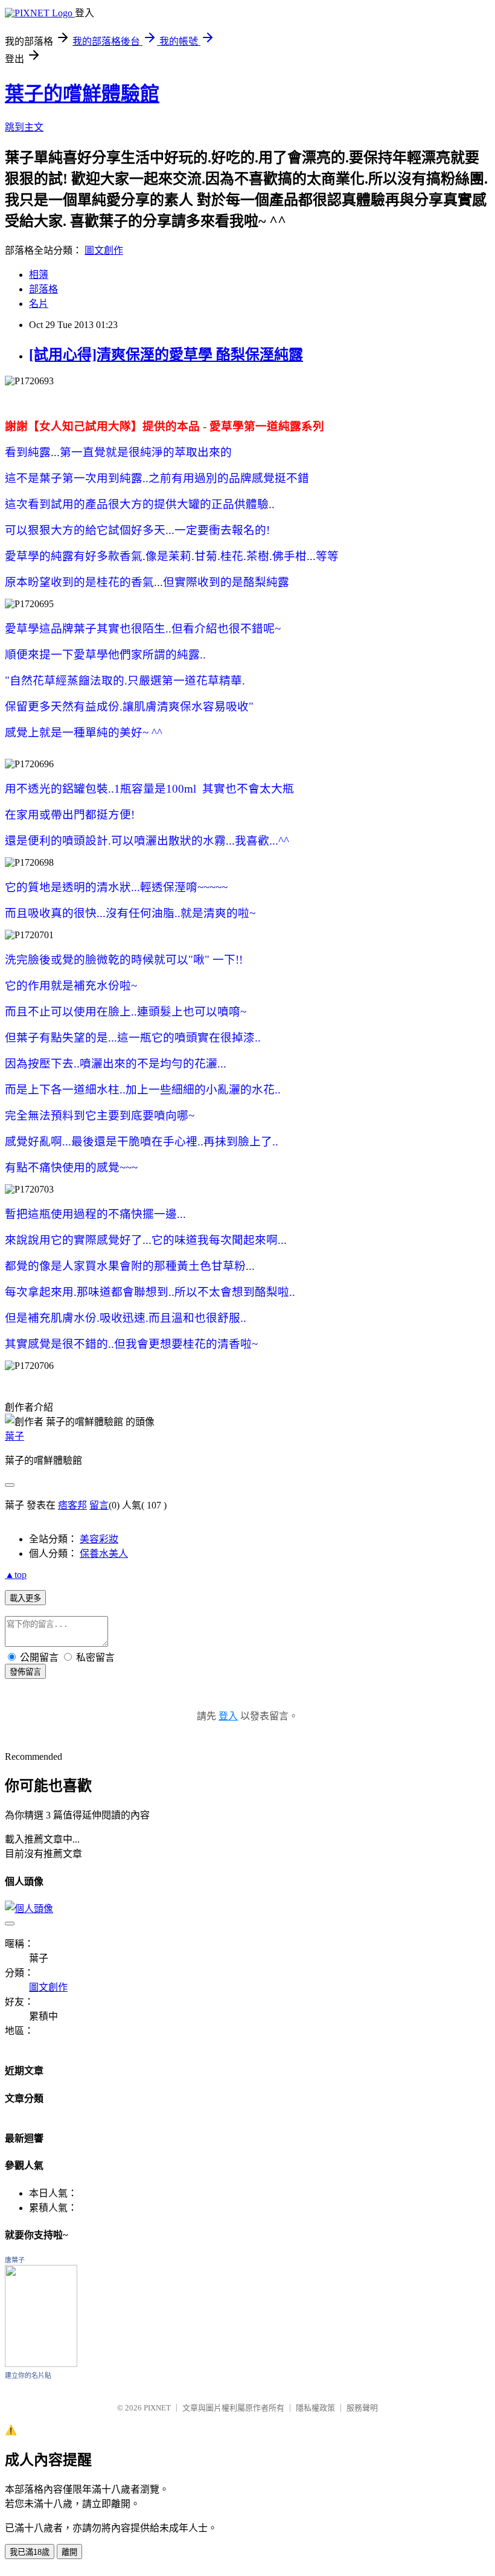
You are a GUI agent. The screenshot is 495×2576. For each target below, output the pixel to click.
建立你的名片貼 (28, 2375)
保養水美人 (104, 1554)
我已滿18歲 (30, 2552)
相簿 (39, 275)
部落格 (43, 289)
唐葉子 (15, 2260)
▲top (16, 1575)
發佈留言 (25, 1672)
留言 (99, 1505)
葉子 (14, 1436)
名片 (39, 304)
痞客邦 (72, 1505)
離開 (69, 2552)
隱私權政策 (315, 2408)
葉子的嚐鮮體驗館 (82, 94)
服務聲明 (362, 2408)
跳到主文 (24, 127)
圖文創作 (104, 250)
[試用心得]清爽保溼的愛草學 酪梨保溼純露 (166, 355)
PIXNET (157, 2408)
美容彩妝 (99, 1539)
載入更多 (25, 1598)
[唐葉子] (41, 2364)
